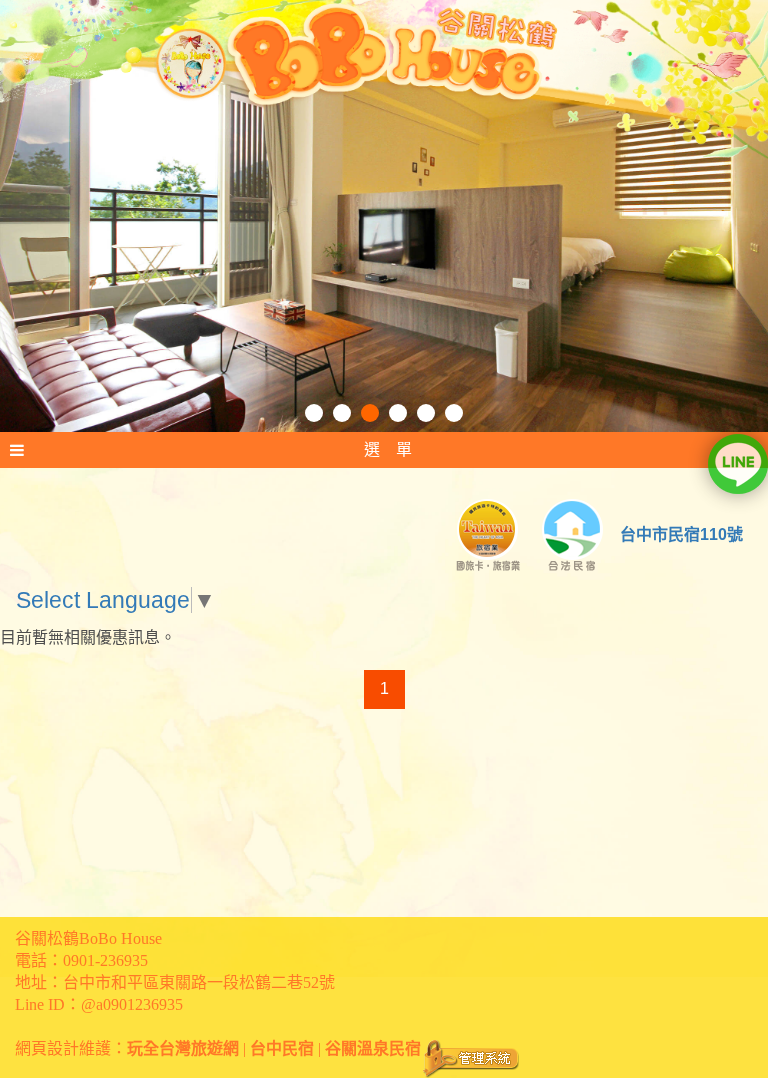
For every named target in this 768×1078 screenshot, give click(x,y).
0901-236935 (105, 960)
